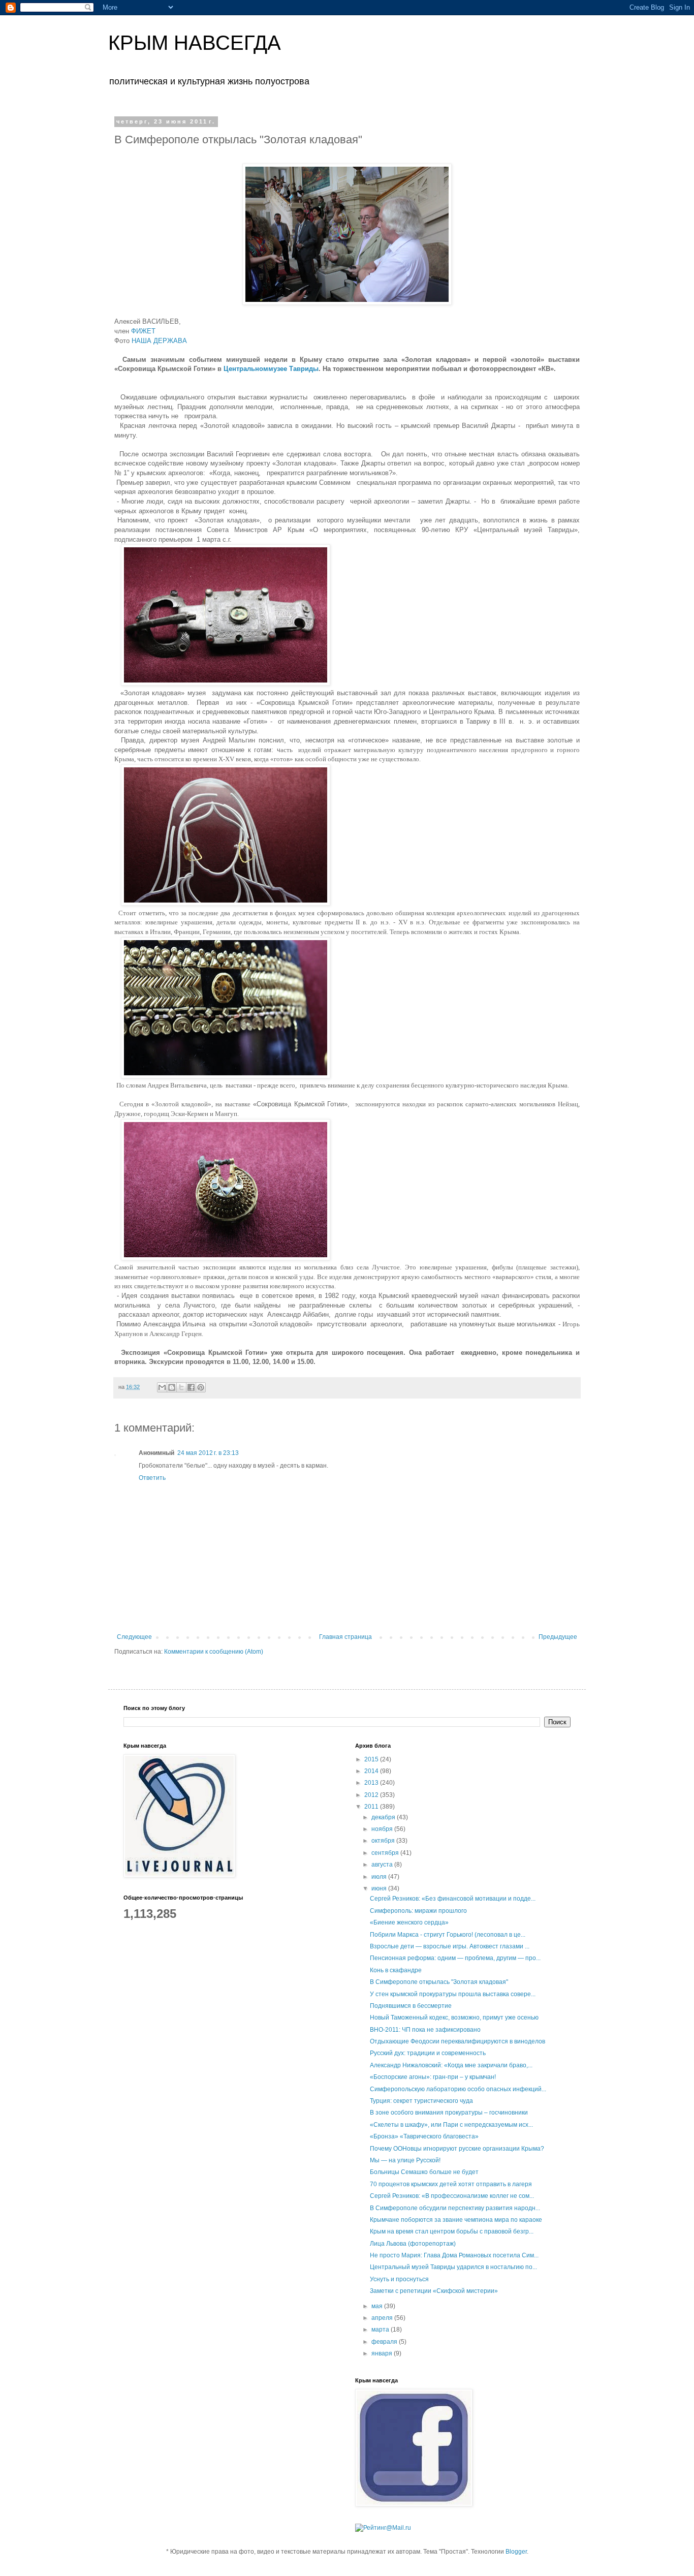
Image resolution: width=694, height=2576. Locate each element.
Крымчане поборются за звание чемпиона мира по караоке (456, 2220)
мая (378, 2306)
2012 (372, 1795)
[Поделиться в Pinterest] (201, 1387)
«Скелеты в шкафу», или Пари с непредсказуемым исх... (451, 2125)
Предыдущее (558, 1637)
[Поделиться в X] (181, 1387)
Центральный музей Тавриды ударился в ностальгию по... (453, 2267)
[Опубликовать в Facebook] (191, 1387)
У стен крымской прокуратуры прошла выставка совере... (453, 1994)
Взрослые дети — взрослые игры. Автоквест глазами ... (450, 1946)
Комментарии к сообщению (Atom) (214, 1652)
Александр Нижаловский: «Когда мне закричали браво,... (451, 2065)
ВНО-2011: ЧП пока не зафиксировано (425, 2030)
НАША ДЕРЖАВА (158, 341)
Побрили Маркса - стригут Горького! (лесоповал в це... (448, 1935)
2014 (372, 1771)
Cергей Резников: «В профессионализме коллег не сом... (452, 2196)
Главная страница (345, 1637)
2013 (372, 1783)
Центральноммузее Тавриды (271, 369)
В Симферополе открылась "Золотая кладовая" (439, 1982)
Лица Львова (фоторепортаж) (413, 2244)
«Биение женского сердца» (409, 1922)
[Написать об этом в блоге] (172, 1387)
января (383, 2353)
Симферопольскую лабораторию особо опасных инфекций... (458, 2089)
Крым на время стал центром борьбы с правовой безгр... (452, 2231)
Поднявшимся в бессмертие (411, 2006)
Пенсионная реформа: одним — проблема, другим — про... (455, 1958)
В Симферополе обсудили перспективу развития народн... (455, 2208)
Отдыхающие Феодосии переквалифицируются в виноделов (458, 2041)
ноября (383, 1829)
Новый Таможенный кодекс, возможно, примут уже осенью (454, 2018)
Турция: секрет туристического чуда (421, 2101)
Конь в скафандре (396, 1970)
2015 (372, 1759)
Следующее (134, 1637)
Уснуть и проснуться (399, 2279)
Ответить (152, 1478)
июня (380, 1888)
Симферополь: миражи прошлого (418, 1911)
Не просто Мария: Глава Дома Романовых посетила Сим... (454, 2255)
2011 (372, 1807)
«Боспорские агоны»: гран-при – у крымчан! (433, 2077)
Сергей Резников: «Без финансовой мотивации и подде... (453, 1899)
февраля (385, 2342)
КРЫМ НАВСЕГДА (195, 43)
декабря (384, 1817)
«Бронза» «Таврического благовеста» (424, 2136)
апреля (383, 2318)
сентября (386, 1853)
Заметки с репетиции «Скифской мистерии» (434, 2291)
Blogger (516, 2552)
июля (380, 1877)
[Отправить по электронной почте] (162, 1387)
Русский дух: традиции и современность (428, 2053)
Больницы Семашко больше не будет (424, 2172)
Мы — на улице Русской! (405, 2160)
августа (383, 1865)
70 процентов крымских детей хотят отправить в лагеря (451, 2184)
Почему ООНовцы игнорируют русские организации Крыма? (457, 2149)
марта (381, 2330)
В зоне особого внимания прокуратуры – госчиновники (449, 2113)
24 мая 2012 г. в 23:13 (208, 1453)
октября (384, 1841)
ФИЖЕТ (143, 331)
